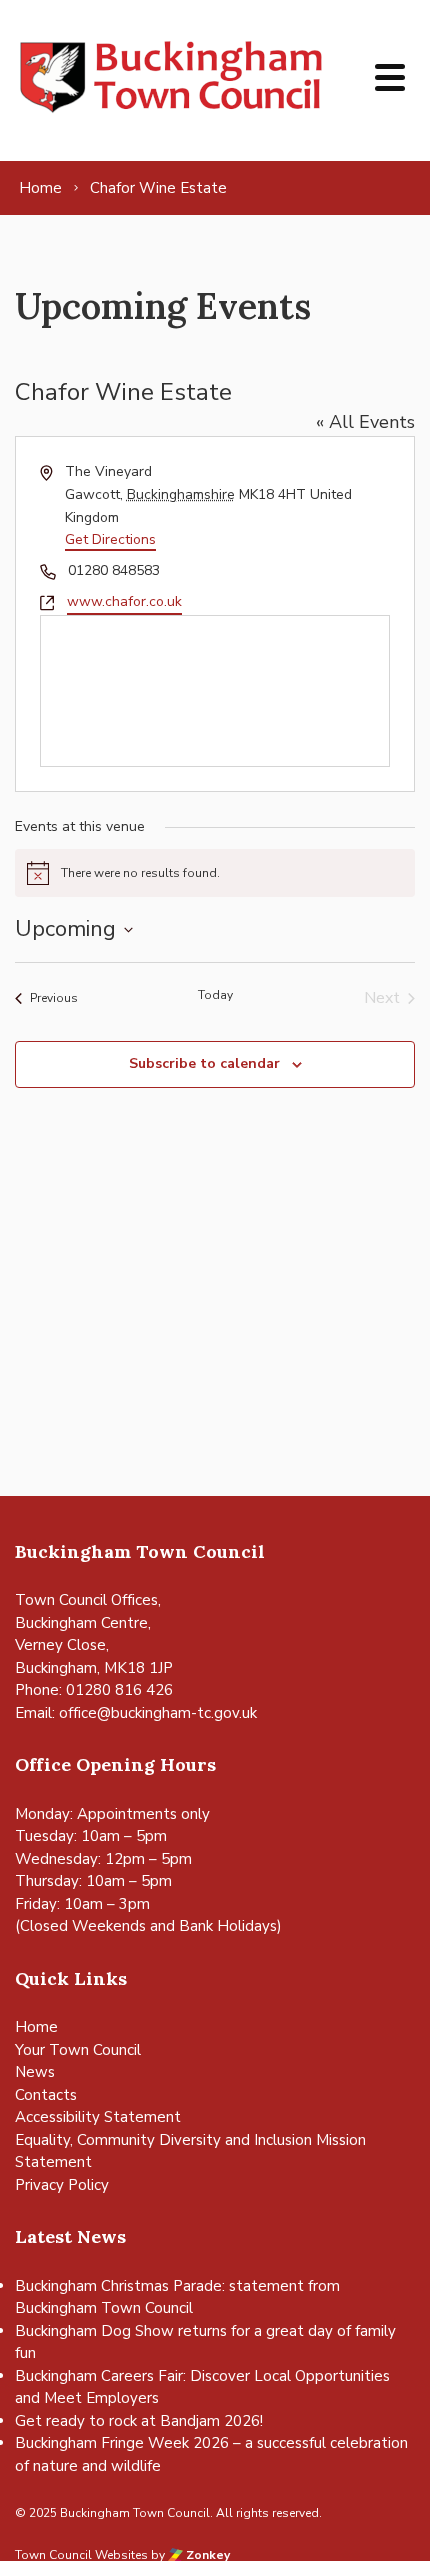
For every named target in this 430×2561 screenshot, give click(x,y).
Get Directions (110, 539)
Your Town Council (78, 2050)
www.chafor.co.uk (124, 601)
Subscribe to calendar (204, 1063)
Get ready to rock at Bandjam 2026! (139, 2421)
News (35, 2072)
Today (215, 995)
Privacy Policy (62, 2185)
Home (36, 2027)
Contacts (46, 2095)
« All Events (365, 422)
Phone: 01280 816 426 (94, 1690)
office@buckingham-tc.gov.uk (158, 1713)
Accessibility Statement (98, 2117)
